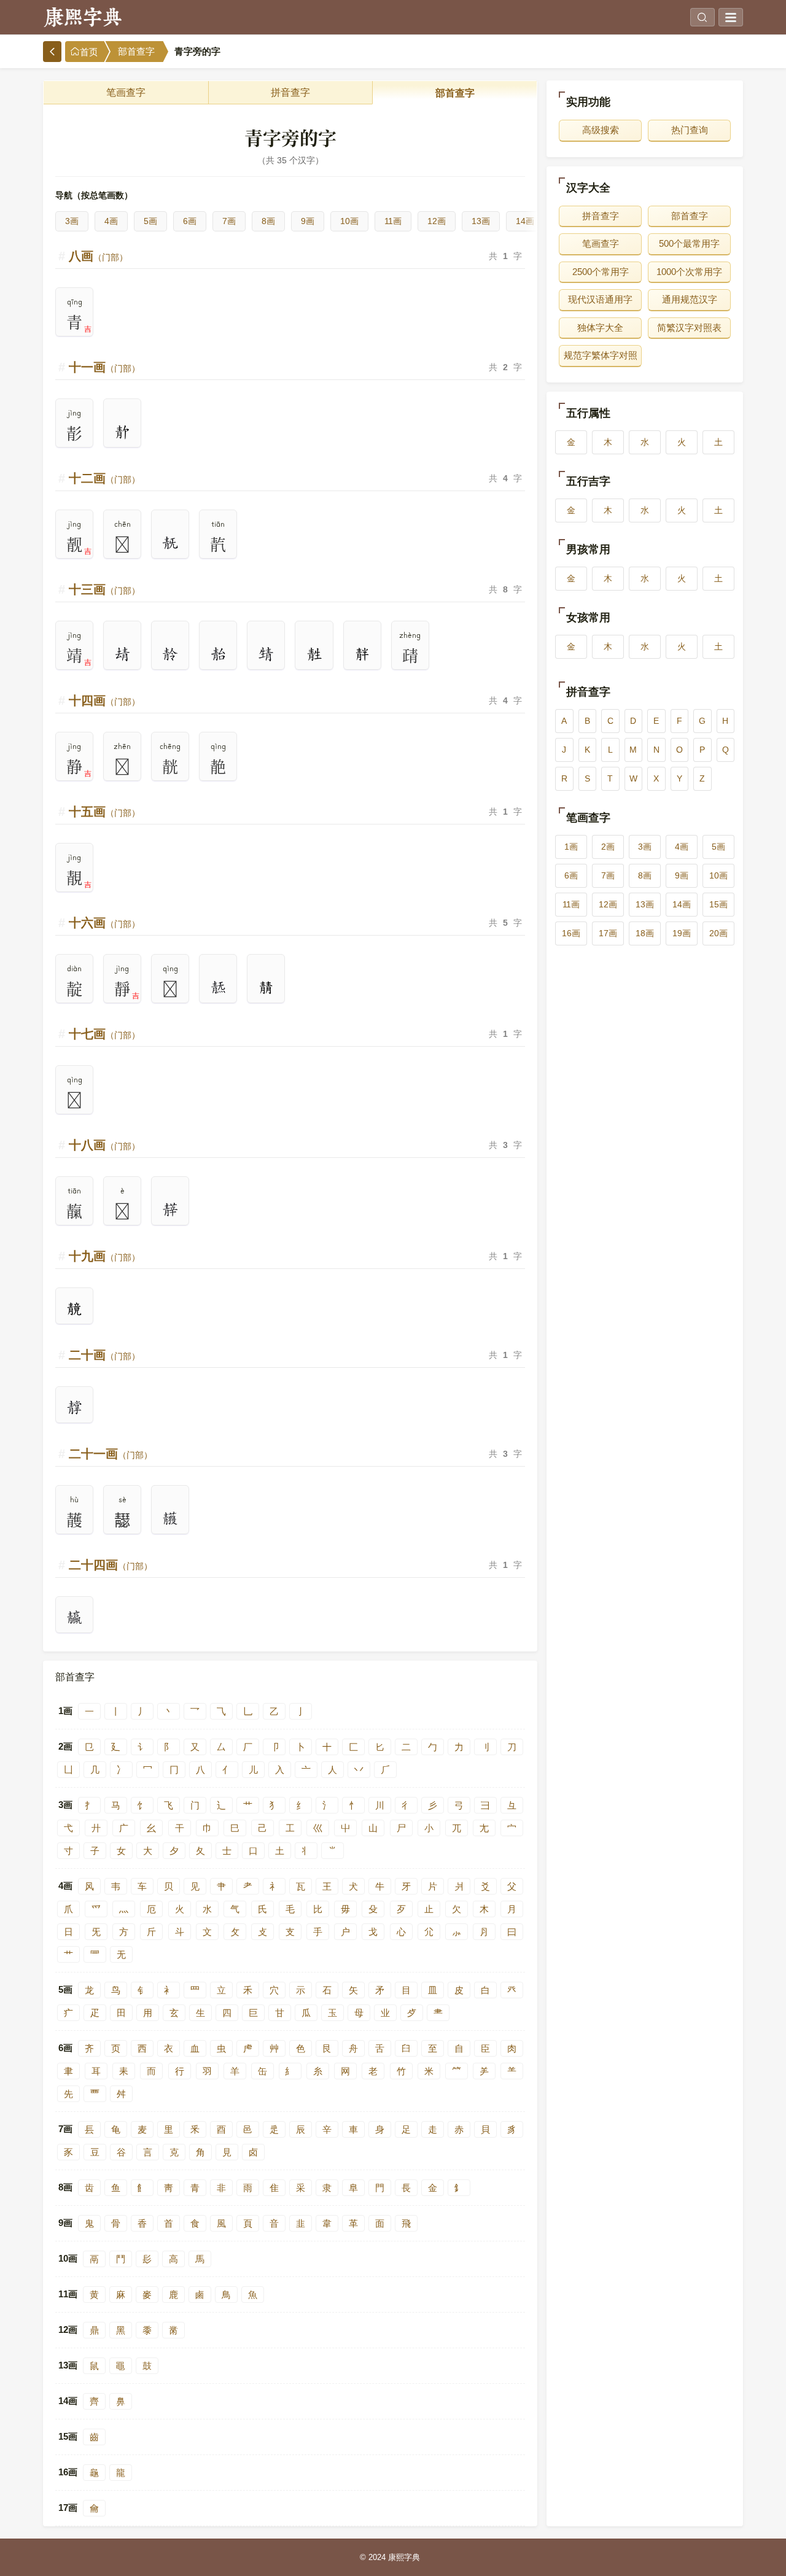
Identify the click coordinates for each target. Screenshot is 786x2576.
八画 (98, 256)
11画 (393, 221)
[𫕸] (122, 432)
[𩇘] (122, 654)
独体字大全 (600, 328)
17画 (608, 933)
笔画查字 (126, 92)
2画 (608, 847)
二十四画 (111, 1565)
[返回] (52, 52)
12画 (437, 221)
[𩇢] (74, 1408)
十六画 (104, 923)
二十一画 (111, 1454)
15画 (718, 904)
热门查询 (690, 130)
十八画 (104, 1145)
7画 (229, 221)
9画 (308, 221)
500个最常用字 (689, 243)
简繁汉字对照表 (689, 328)
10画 (349, 221)
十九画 (104, 1256)
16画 (571, 933)
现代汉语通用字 (600, 299)
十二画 (104, 478)
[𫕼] (74, 1309)
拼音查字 (290, 92)
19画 (682, 933)
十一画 (104, 367)
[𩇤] (74, 1618)
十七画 (104, 1034)
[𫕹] (314, 654)
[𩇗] (170, 543)
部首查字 (136, 52)
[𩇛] (266, 654)
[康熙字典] (83, 17)
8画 (268, 221)
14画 (525, 221)
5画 (150, 221)
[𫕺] (362, 654)
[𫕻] (266, 988)
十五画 (104, 812)
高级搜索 (601, 130)
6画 (190, 221)
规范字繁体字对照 (601, 355)
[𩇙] (170, 654)
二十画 (104, 1355)
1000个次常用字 (689, 272)
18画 (645, 933)
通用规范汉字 (690, 299)
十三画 (104, 589)
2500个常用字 (601, 272)
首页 (89, 52)
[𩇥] (170, 1519)
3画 (72, 221)
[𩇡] (170, 1210)
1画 (571, 847)
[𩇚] (218, 654)
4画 (111, 221)
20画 (718, 933)
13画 (481, 221)
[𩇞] (218, 988)
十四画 (104, 700)
